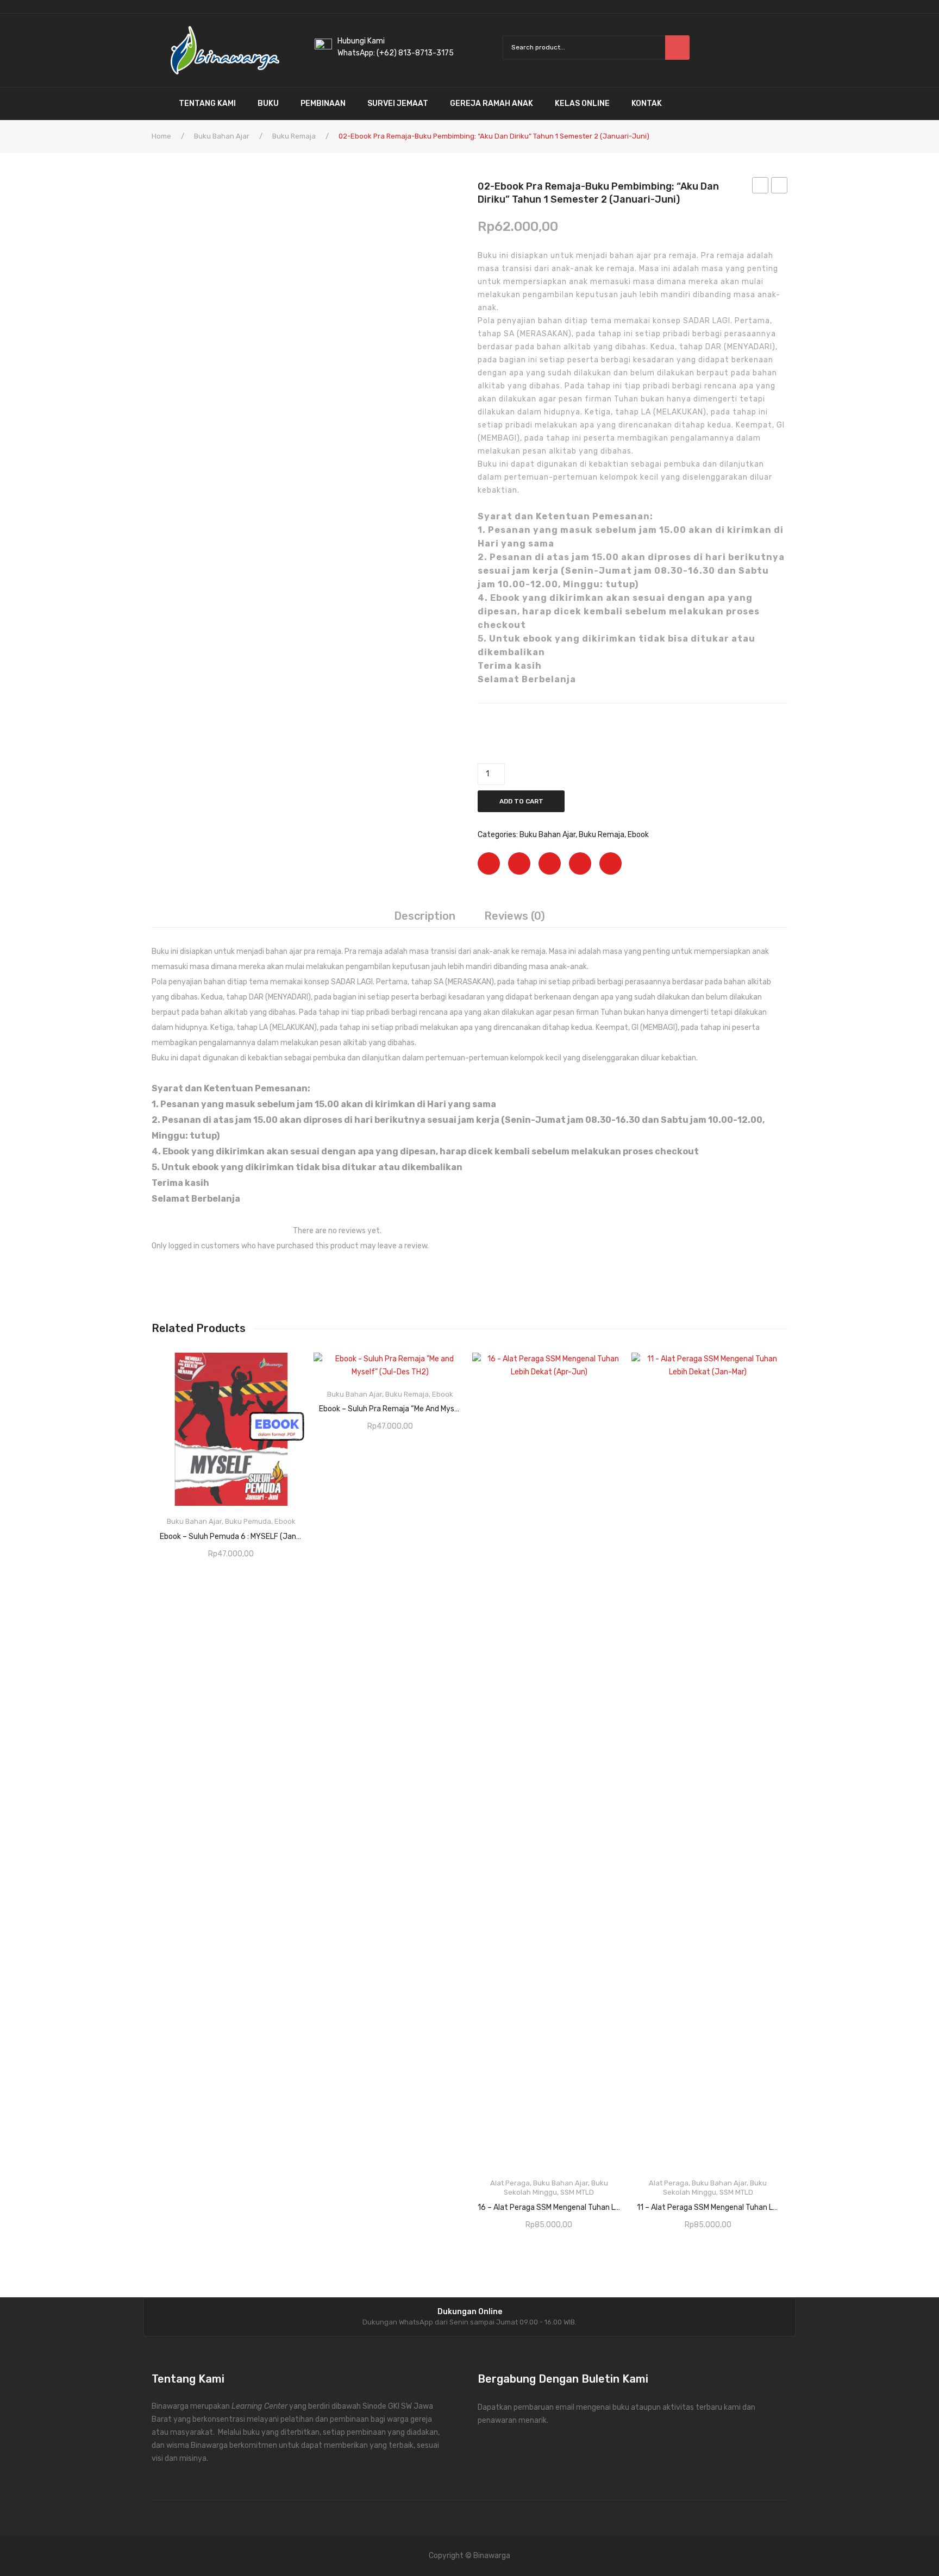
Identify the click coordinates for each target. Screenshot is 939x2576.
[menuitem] (160, 104)
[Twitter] (519, 863)
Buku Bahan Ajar (222, 136)
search (677, 48)
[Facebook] (489, 863)
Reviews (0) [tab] (515, 916)
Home (161, 136)
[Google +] (580, 863)
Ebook (638, 835)
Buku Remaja (294, 136)
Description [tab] (425, 916)
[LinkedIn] (611, 863)
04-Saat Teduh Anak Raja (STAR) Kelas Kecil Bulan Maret (780, 187)
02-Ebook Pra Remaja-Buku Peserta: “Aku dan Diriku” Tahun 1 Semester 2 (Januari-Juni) (760, 187)
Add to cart (521, 801)
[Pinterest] (550, 863)
